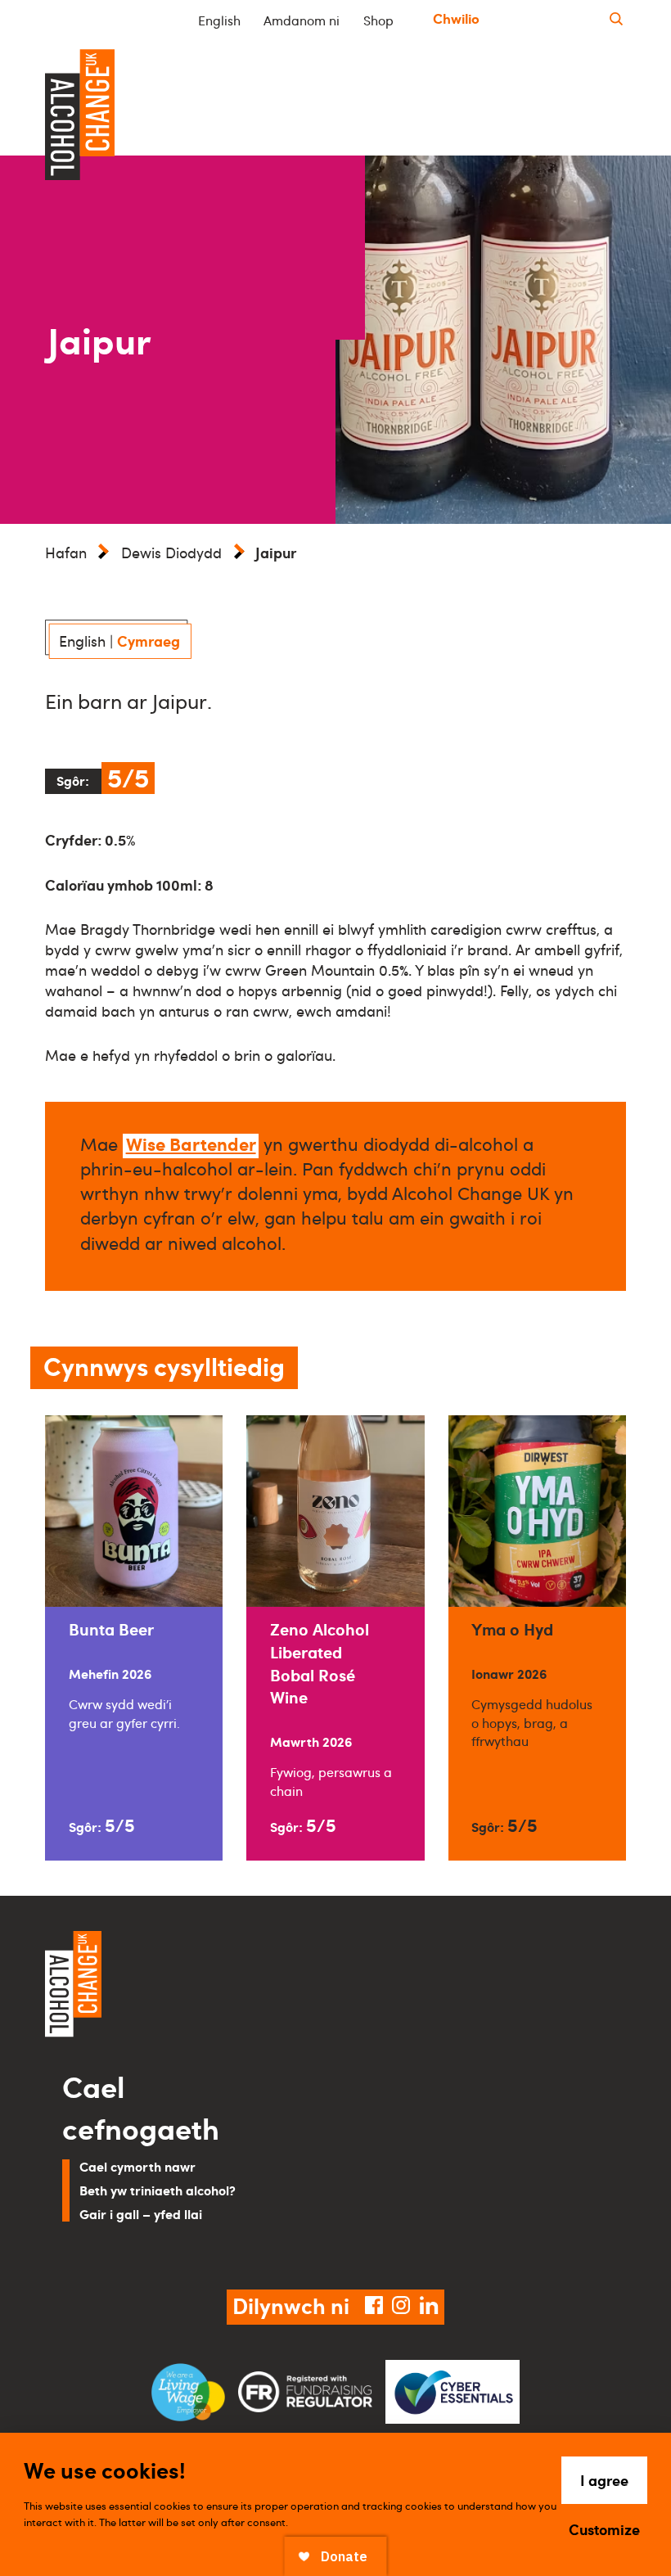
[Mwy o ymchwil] (616, 19)
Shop (378, 20)
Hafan (66, 553)
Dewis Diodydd (171, 553)
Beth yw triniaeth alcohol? (158, 2190)
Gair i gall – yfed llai (141, 2214)
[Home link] (184, 1987)
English (219, 20)
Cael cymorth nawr (137, 2166)
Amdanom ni (302, 20)
